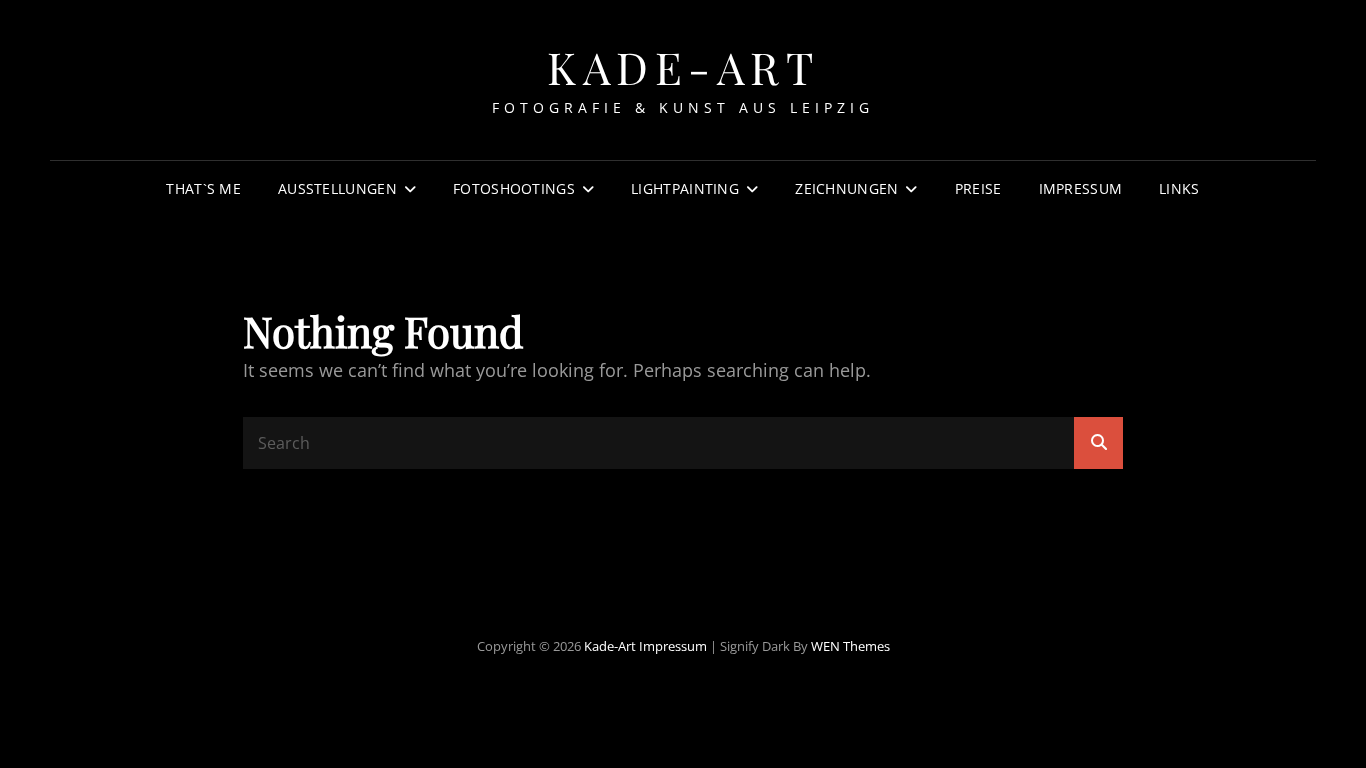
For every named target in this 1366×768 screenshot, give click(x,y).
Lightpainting (685, 188)
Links (1179, 188)
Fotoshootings (514, 188)
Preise (978, 188)
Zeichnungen (846, 188)
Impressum (1081, 188)
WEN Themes (850, 646)
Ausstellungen (337, 188)
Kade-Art (683, 66)
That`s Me (203, 188)
